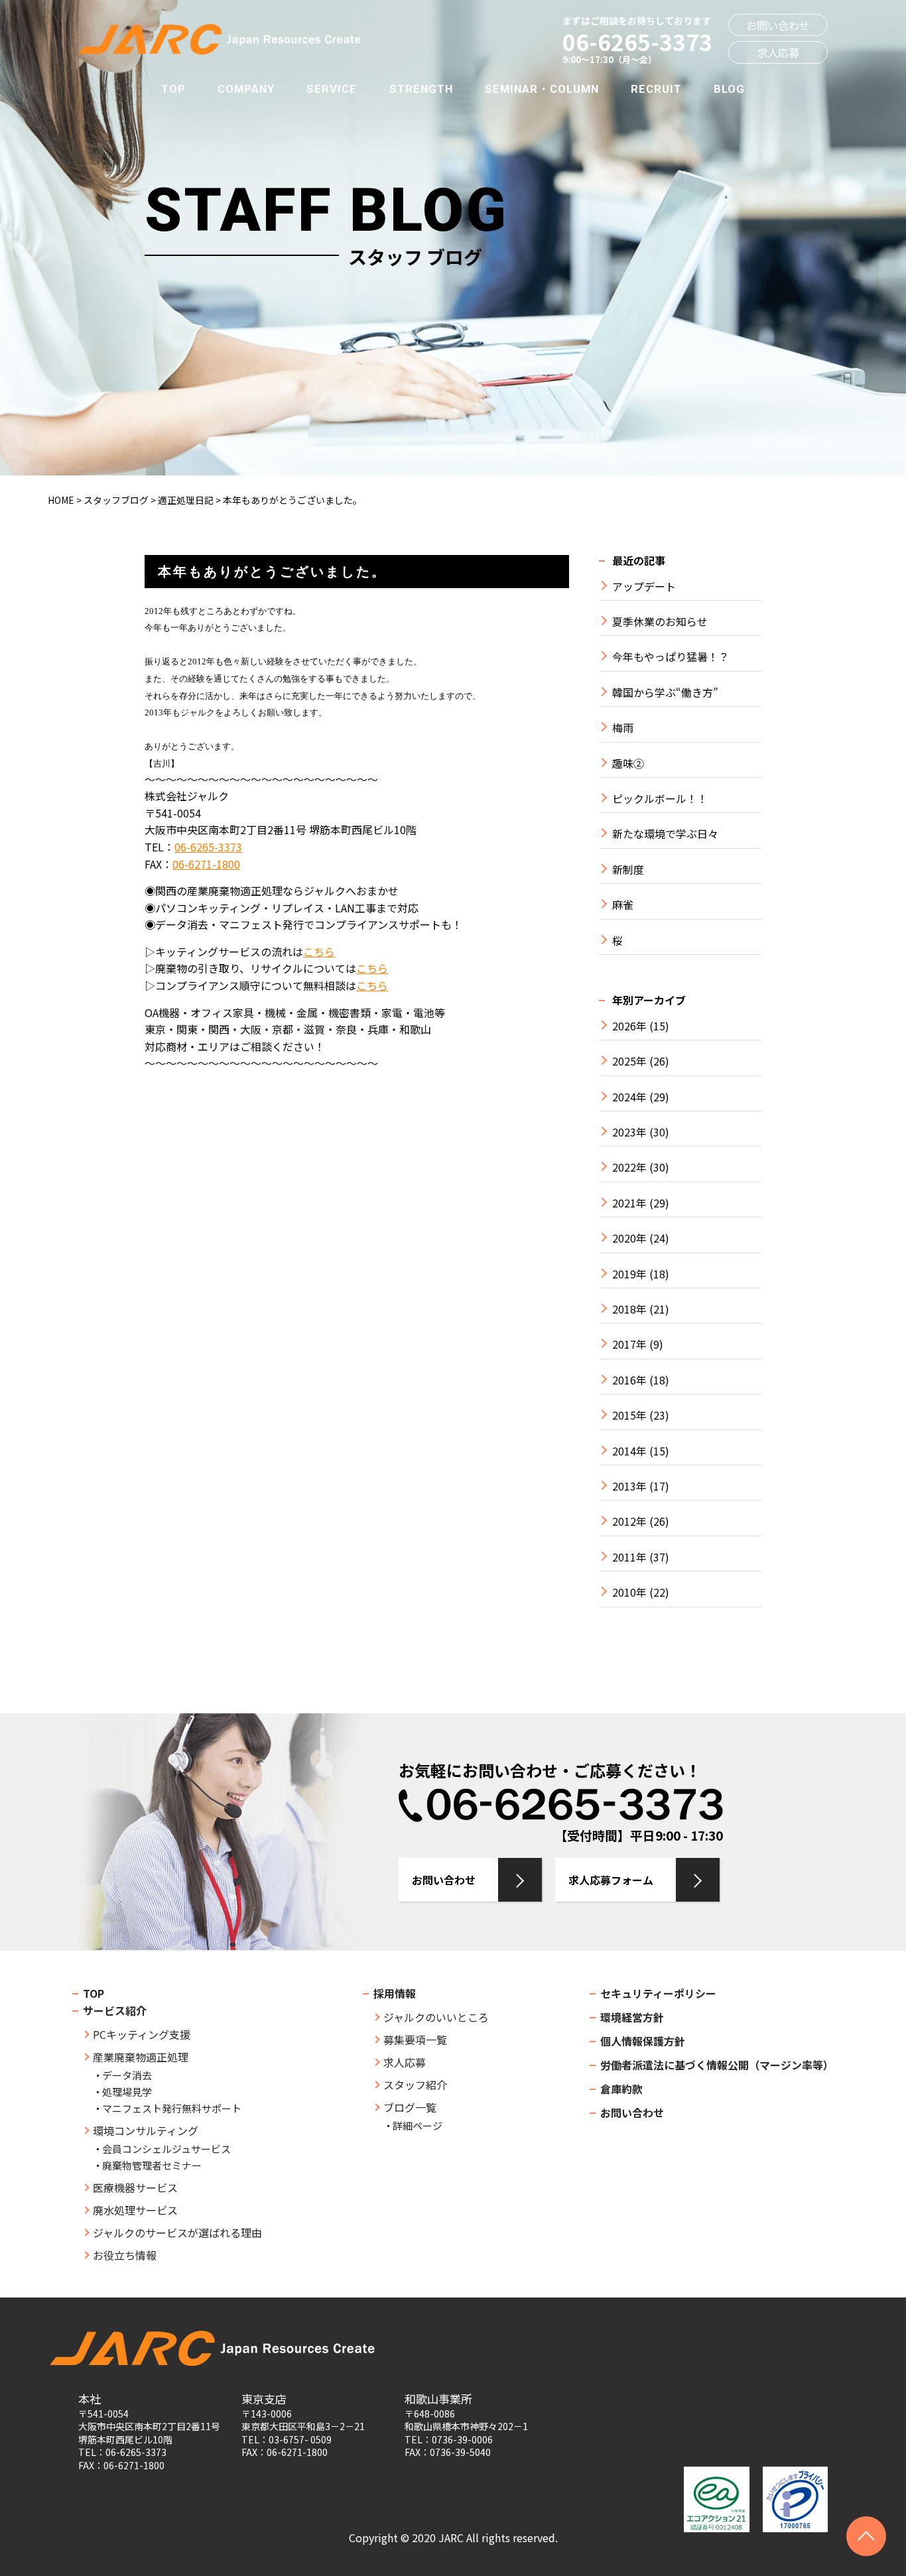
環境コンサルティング (146, 2130)
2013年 (629, 1486)
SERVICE (332, 89)
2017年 (629, 1344)
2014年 (629, 1451)
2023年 (629, 1132)
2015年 (629, 1415)
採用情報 (395, 1993)
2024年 (629, 1097)
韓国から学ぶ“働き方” (665, 693)
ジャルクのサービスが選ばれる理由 (177, 2233)
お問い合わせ (778, 25)
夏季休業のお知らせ (660, 622)
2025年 (629, 1061)
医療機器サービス (135, 2187)
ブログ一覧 (410, 2107)
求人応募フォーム (611, 1880)
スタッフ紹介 (415, 2085)
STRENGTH (421, 89)
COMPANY (246, 89)
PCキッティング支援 (142, 2034)
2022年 (629, 1167)
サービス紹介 (115, 2010)
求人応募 (778, 52)
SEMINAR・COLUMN (542, 89)
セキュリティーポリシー (658, 1993)
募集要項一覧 (415, 2040)
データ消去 (127, 2075)
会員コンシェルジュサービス (166, 2149)
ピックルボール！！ (660, 799)
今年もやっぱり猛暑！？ (671, 657)
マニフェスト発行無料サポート (172, 2108)
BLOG (729, 89)
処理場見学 (127, 2092)
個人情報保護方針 (643, 2041)
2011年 (629, 1557)
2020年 (629, 1238)
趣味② (628, 764)
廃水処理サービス (135, 2210)
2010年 (629, 1592)
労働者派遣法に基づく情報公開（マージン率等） (717, 2065)
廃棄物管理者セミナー (152, 2165)
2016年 (629, 1380)
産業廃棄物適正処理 (141, 2057)
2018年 (629, 1309)
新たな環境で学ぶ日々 (665, 834)
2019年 (629, 1274)
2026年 (629, 1026)
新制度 (628, 870)
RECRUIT (656, 89)
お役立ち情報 (125, 2255)
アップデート (644, 586)
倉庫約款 (621, 2089)
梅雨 (623, 728)
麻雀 (623, 905)
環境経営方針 (632, 2017)
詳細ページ (418, 2125)
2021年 (629, 1203)
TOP (173, 89)
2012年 (629, 1521)
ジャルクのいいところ (436, 2017)
